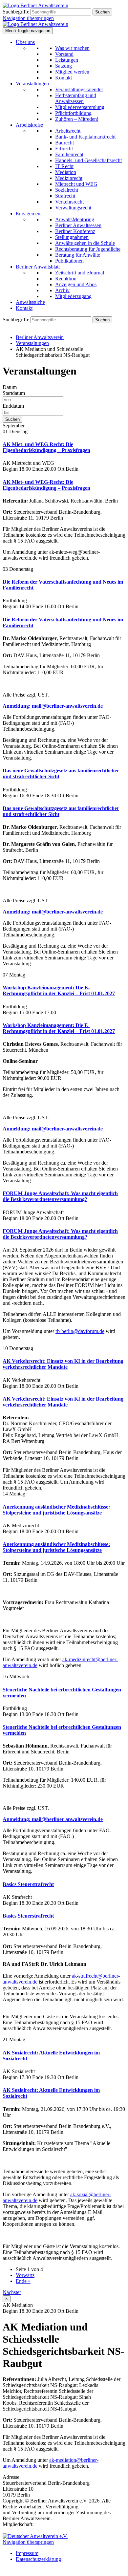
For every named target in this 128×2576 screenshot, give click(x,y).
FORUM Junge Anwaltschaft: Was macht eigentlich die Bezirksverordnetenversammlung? (60, 1196)
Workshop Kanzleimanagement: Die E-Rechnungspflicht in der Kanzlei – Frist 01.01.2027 (59, 990)
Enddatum (13, 406)
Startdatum (14, 393)
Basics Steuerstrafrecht (28, 1884)
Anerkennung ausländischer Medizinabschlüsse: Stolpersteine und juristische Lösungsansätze (56, 1510)
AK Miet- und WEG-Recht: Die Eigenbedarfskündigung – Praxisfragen (46, 447)
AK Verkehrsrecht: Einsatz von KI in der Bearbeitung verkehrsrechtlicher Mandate (63, 1364)
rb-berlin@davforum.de (80, 1331)
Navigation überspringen (28, 18)
